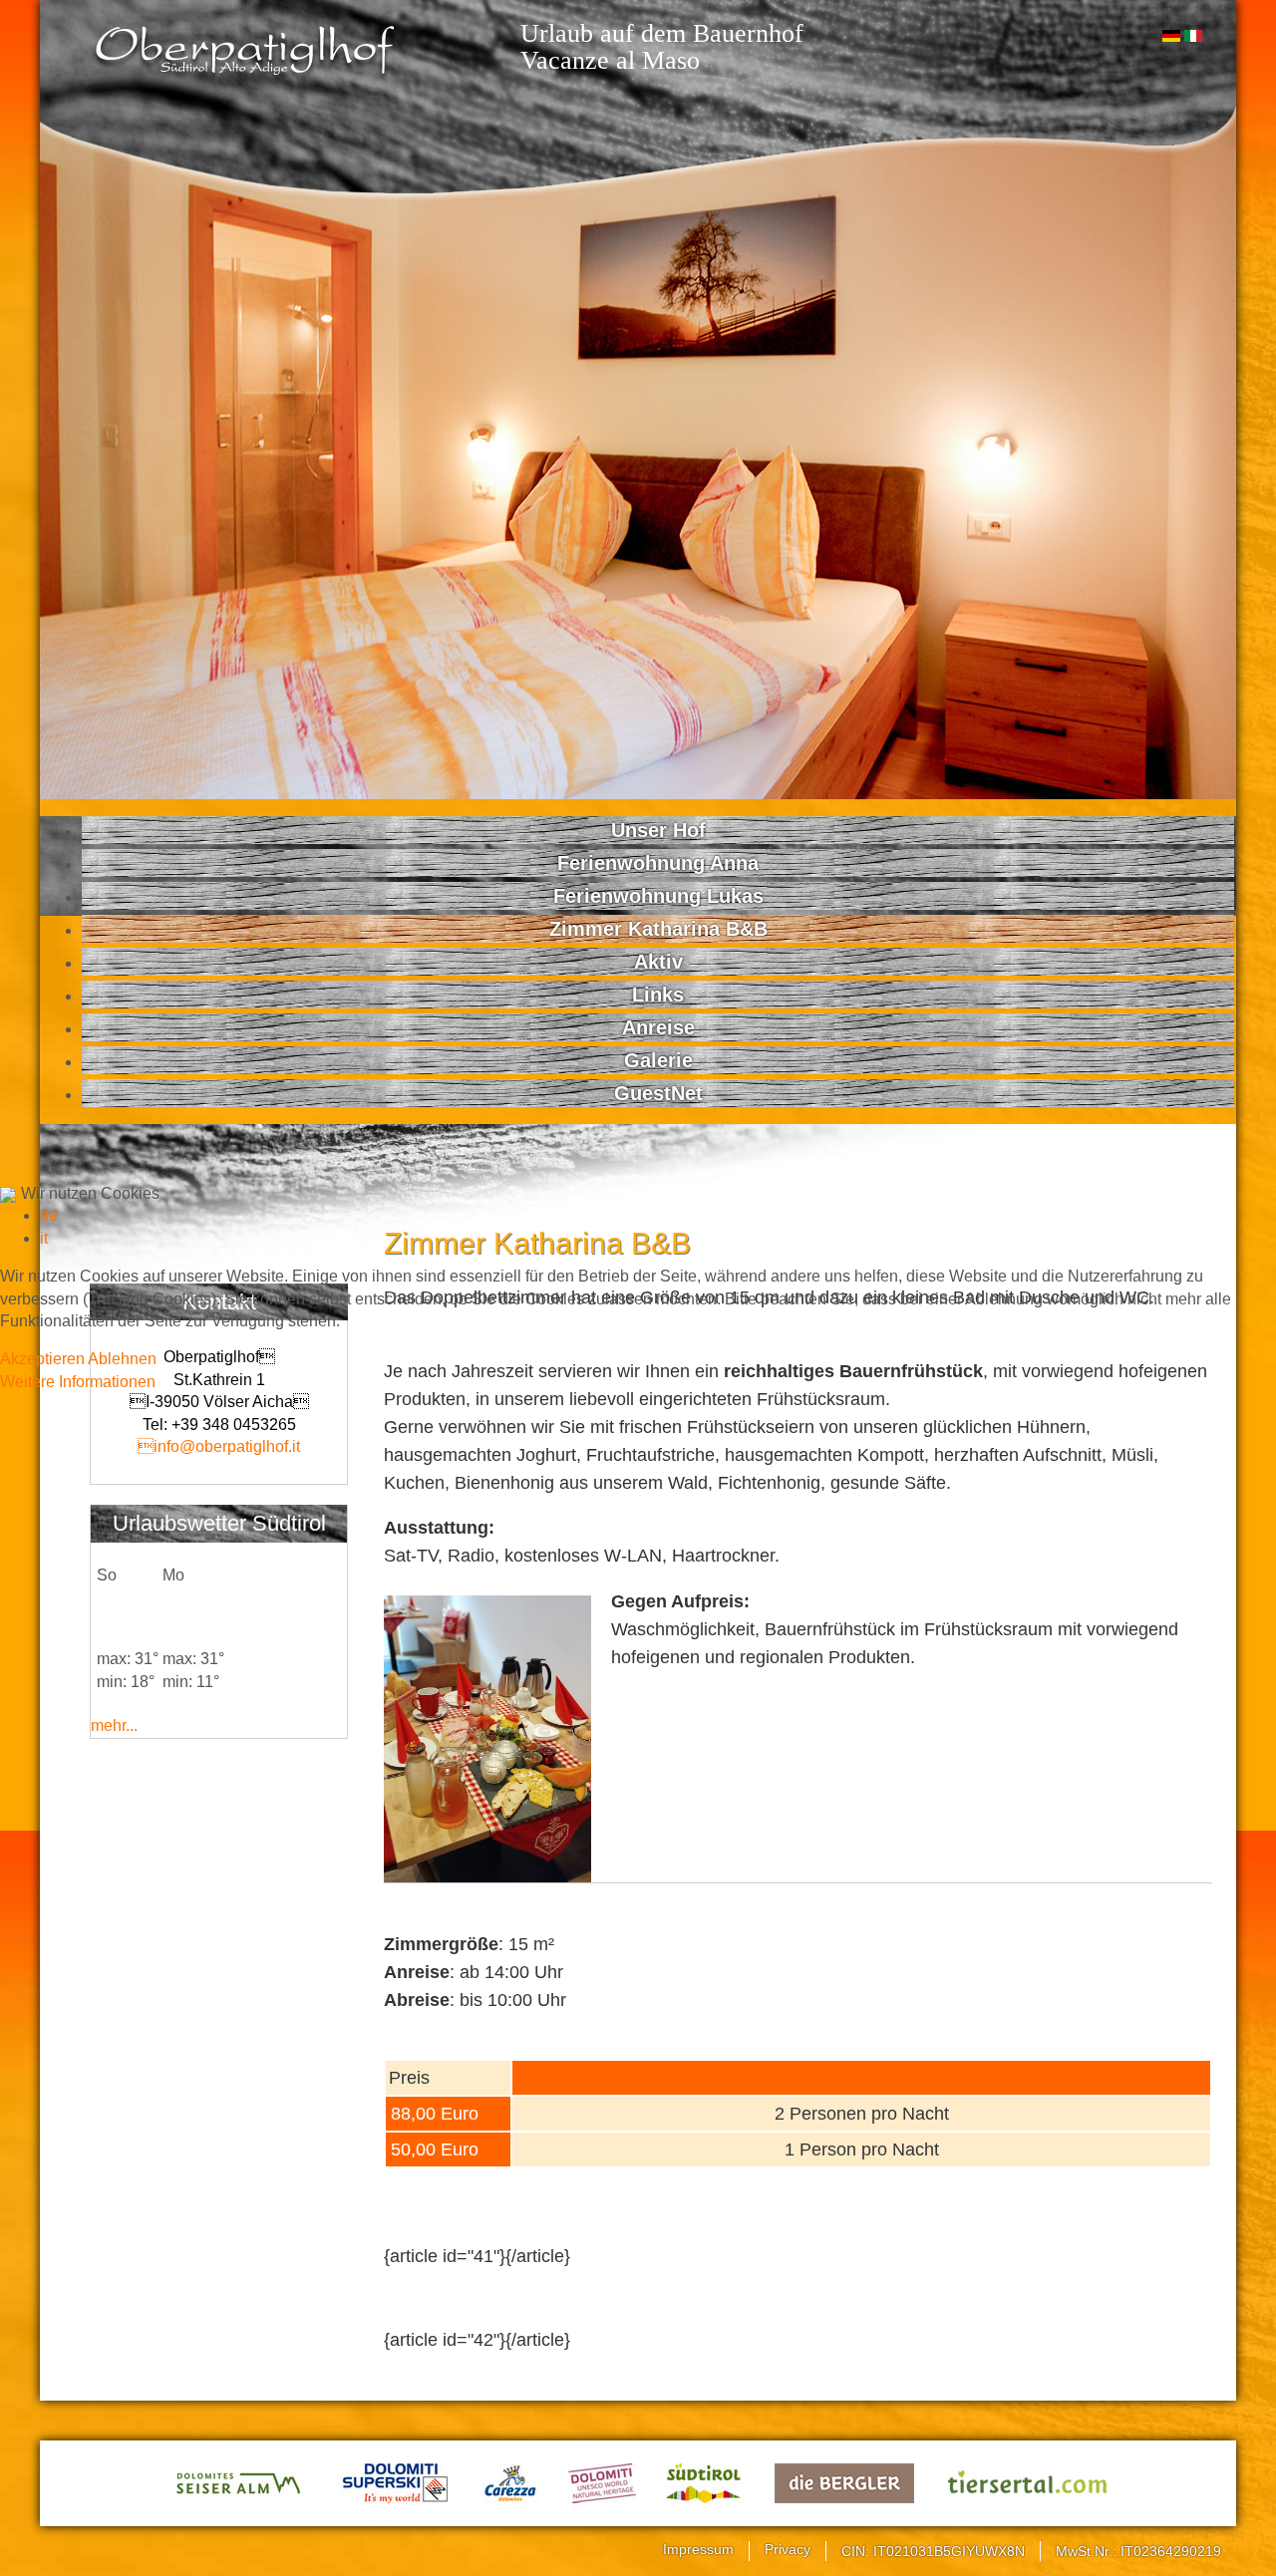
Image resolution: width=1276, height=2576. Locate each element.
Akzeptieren (42, 1359)
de (49, 1215)
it (44, 1238)
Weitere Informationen (78, 1382)
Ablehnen (122, 1359)
